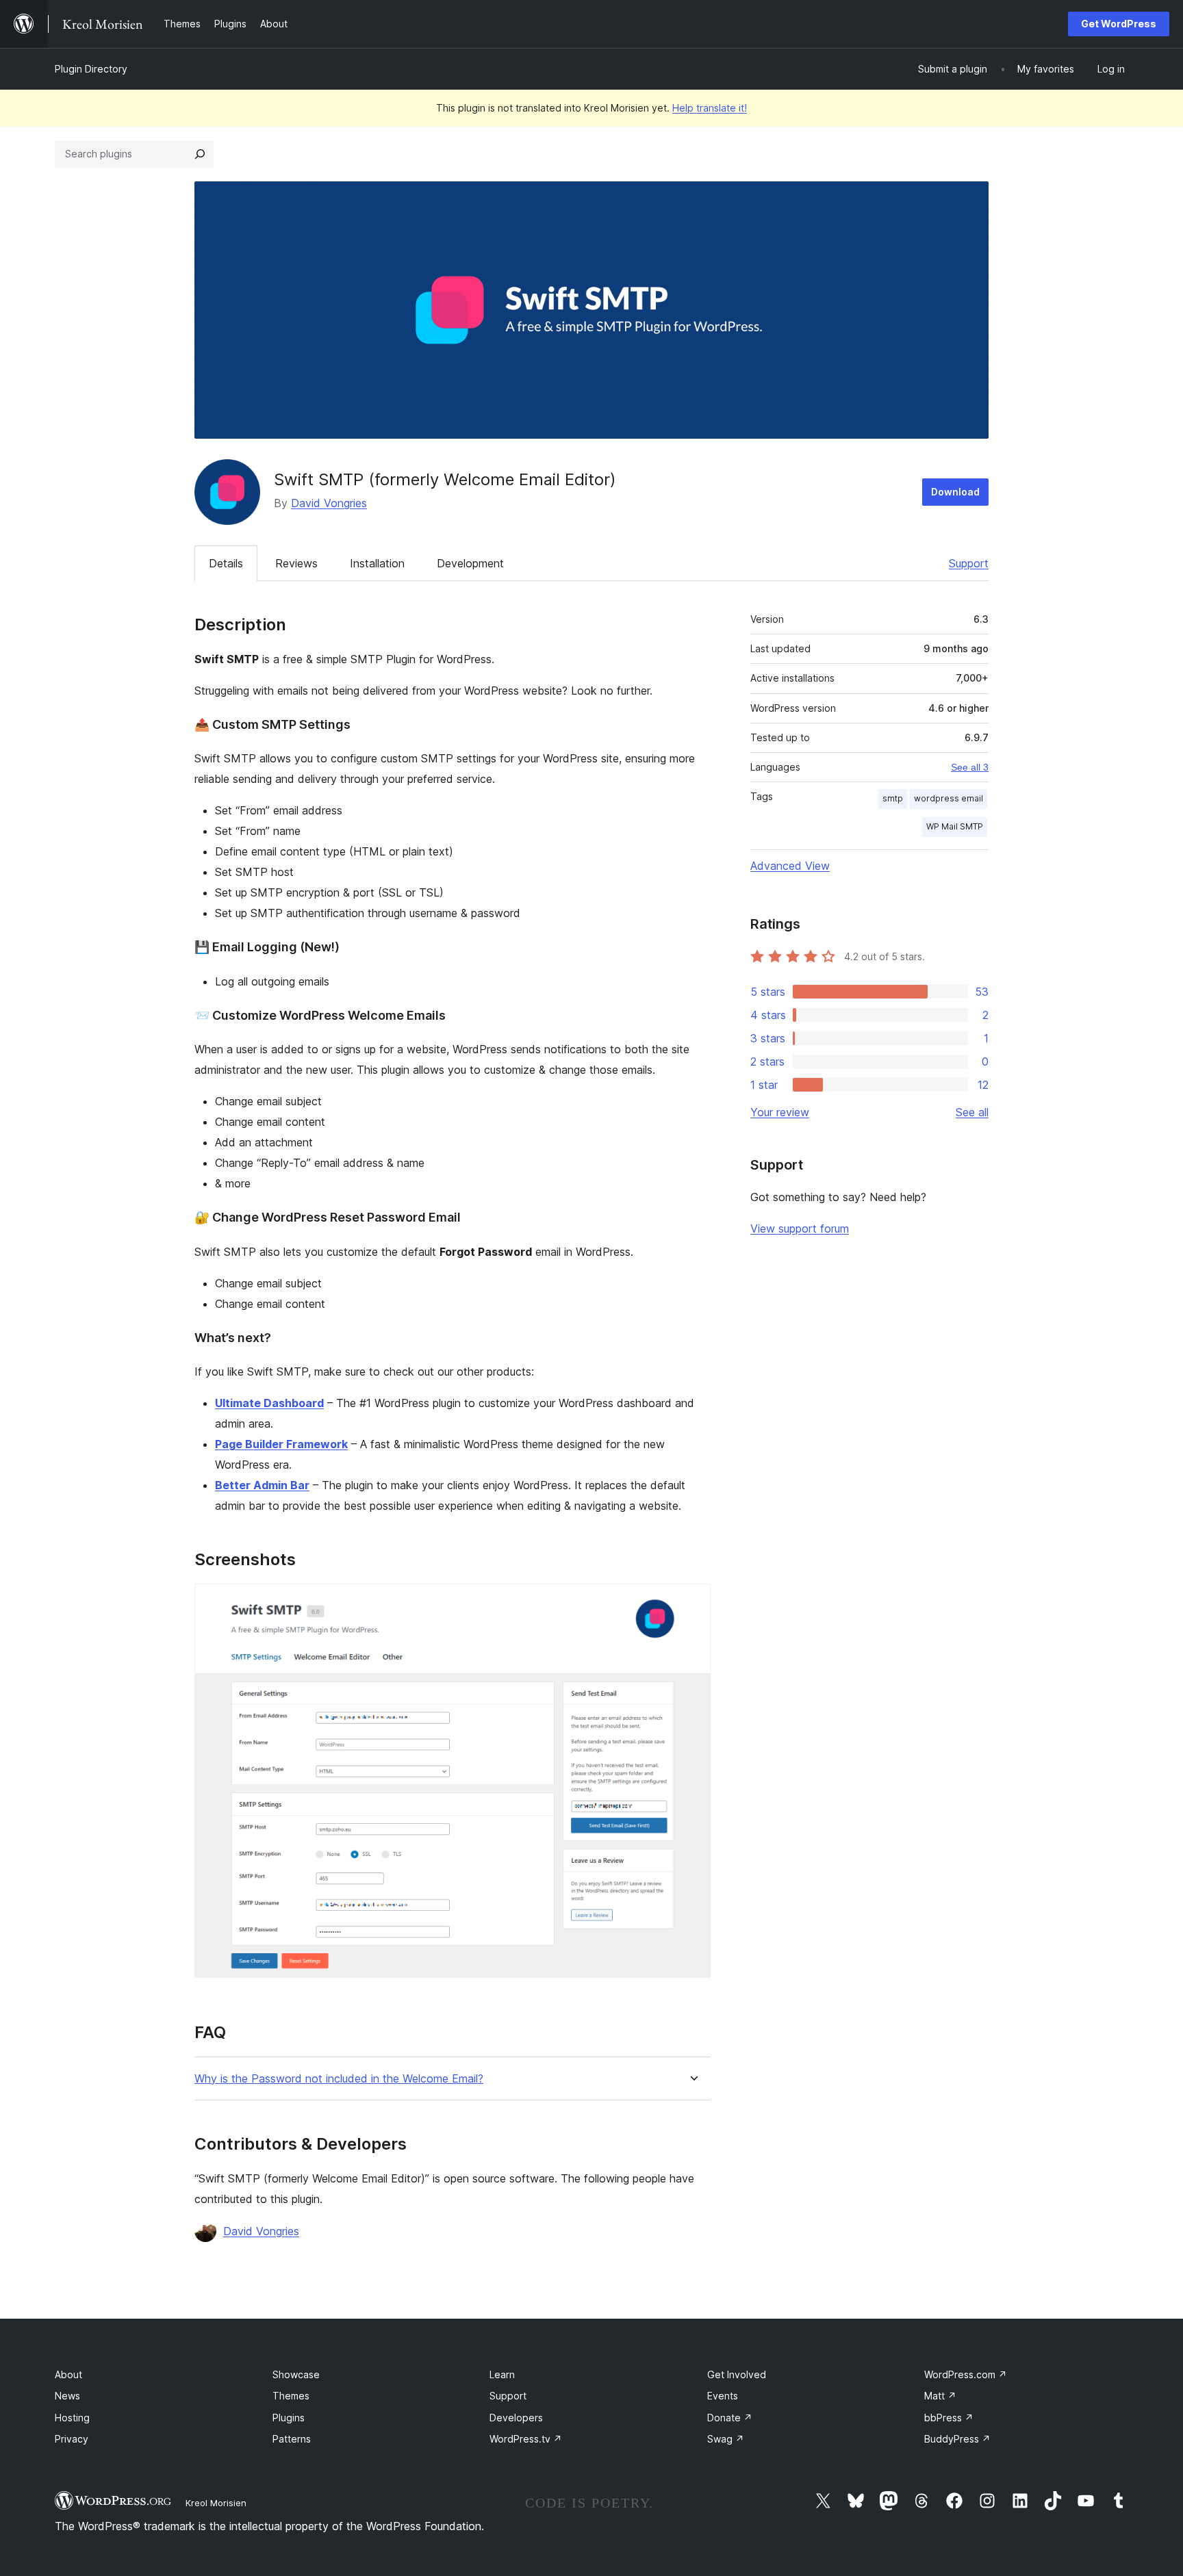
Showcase (296, 2374)
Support (969, 563)
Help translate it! (710, 108)
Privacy (72, 2439)
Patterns (292, 2439)
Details (226, 563)
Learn (502, 2374)
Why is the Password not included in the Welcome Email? (339, 2079)
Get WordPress (1119, 24)
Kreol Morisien (216, 2503)
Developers (516, 2418)
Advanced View (790, 866)
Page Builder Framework (281, 1444)
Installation (377, 563)
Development (470, 563)
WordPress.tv (526, 2439)
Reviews (296, 563)
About (68, 2374)
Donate (730, 2418)
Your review (780, 1112)
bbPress (949, 2418)
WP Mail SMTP (955, 826)
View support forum (800, 1228)
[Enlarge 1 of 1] (692, 1602)
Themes (291, 2396)
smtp (893, 798)
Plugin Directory (91, 69)
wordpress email (949, 798)
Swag (726, 2439)
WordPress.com (966, 2374)
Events (723, 2396)
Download (955, 492)
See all (972, 1112)
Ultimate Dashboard (269, 1403)
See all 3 (970, 767)
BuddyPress (957, 2439)
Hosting (72, 2418)
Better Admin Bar (262, 1485)
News (67, 2396)
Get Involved (737, 2374)
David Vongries (329, 503)
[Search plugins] (200, 154)
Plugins (289, 2418)
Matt (940, 2396)
